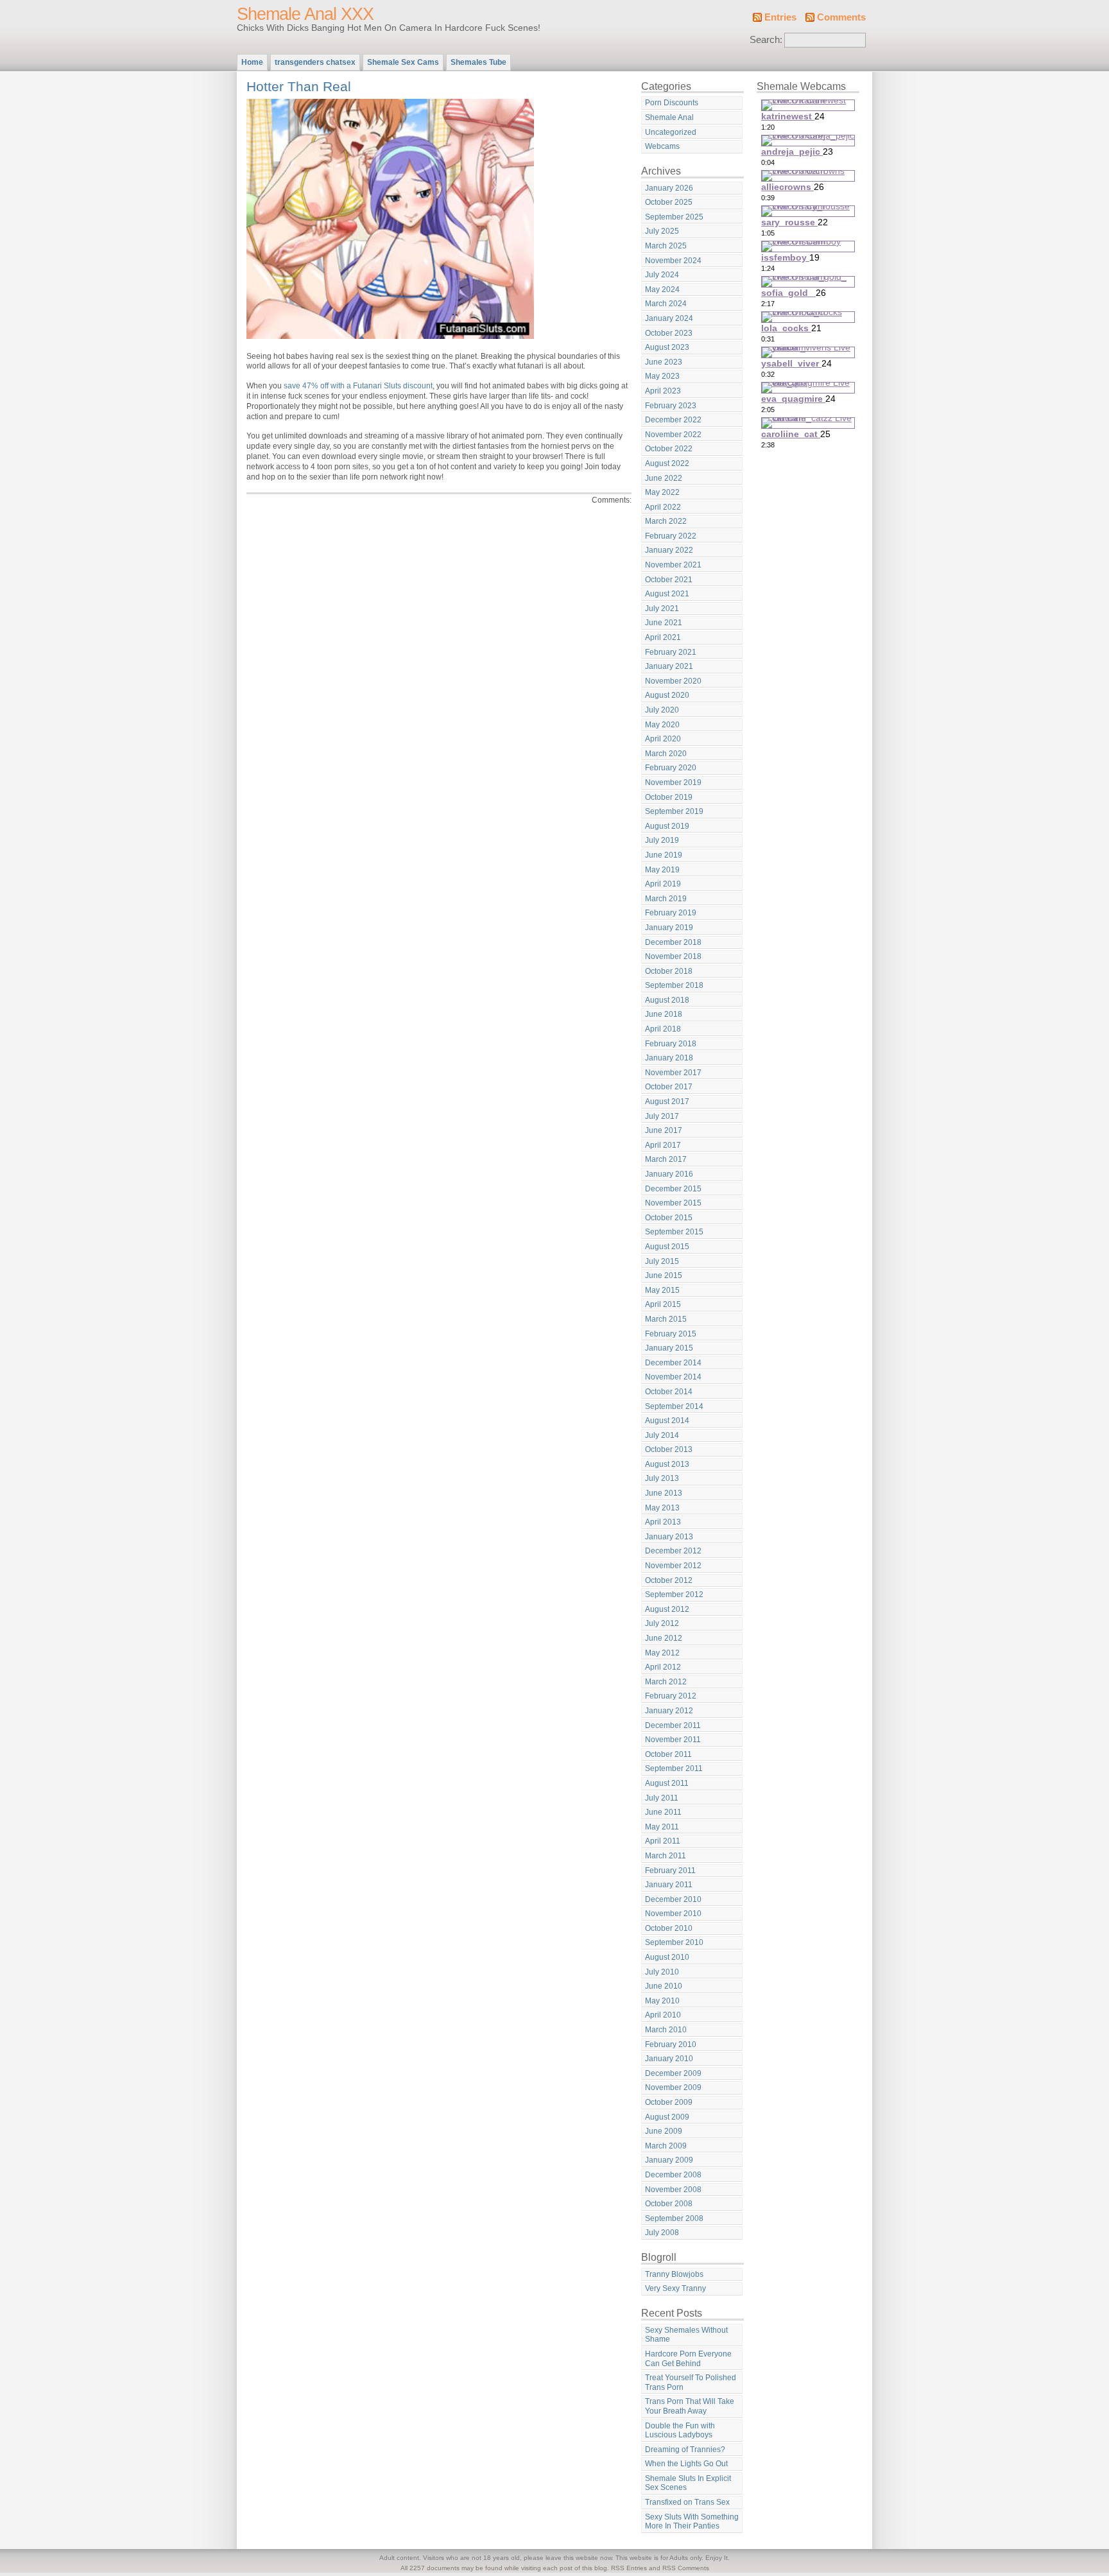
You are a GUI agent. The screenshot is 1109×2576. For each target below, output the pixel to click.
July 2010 (662, 1972)
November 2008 (673, 2190)
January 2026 (669, 188)
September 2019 (674, 811)
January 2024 (669, 318)
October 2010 (669, 1928)
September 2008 (674, 2218)
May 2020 (662, 725)
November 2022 (673, 435)
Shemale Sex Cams (403, 62)
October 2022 (669, 449)
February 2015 (671, 1334)
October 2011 (668, 1754)
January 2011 (669, 1885)
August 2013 (667, 1464)
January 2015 (669, 1348)
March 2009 (666, 2146)
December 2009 (673, 2073)
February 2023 (671, 406)
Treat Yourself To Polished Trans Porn (691, 2382)
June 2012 (664, 1638)
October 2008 (669, 2204)
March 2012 (666, 1682)
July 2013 (662, 1478)
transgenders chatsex (315, 62)
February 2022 (671, 536)
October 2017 (669, 1087)
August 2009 (667, 2117)
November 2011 (673, 1740)
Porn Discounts (672, 103)
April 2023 (663, 391)
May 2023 (662, 376)
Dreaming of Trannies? (685, 2450)
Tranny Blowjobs (674, 2274)
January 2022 (669, 550)
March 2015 (666, 1319)
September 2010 (674, 1942)
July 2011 (662, 1798)
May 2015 (662, 1290)
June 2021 (664, 623)
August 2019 (667, 826)
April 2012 (663, 1667)
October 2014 (669, 1392)
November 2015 (673, 1203)
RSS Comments (686, 2568)
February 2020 (671, 768)
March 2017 (666, 1159)
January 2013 (669, 1537)
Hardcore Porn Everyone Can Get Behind (688, 2359)
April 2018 (663, 1029)
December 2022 (673, 420)
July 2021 (662, 609)
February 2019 (671, 913)
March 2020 (666, 754)
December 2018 (673, 942)
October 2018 (669, 971)
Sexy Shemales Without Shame (686, 2335)
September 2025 (674, 217)
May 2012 (662, 1653)
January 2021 (669, 666)
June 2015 (664, 1275)
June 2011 (663, 1812)
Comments (841, 17)
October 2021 (669, 580)
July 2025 (662, 231)
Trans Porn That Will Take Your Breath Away (690, 2406)
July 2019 (662, 840)
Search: (766, 40)
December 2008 (673, 2175)
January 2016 (669, 1174)
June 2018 (664, 1014)
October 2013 (669, 1449)
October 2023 (669, 333)
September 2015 (674, 1232)
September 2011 (674, 1768)
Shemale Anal (669, 117)
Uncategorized (671, 132)
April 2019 (663, 884)
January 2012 (669, 1711)
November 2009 (673, 2088)
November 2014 (673, 1377)
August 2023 (667, 347)
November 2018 (673, 956)
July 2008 (662, 2233)
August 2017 (667, 1102)
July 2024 (662, 275)
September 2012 (674, 1595)
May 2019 (662, 870)
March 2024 (666, 304)
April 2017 (663, 1145)
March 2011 (666, 1856)
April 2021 (663, 637)
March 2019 (666, 899)
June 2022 (664, 478)
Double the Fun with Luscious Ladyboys (680, 2431)
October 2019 (669, 797)
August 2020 (667, 695)
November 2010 (673, 1914)
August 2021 (667, 594)
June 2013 (664, 1493)
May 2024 (662, 290)
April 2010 (663, 2015)
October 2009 (669, 2102)
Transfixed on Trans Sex (687, 2502)
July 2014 (662, 1435)
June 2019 (664, 855)
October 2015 (669, 1218)
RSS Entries (629, 2568)
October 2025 (669, 202)
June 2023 (664, 362)
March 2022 (666, 521)
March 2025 (666, 246)
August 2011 (667, 1783)
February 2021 (671, 652)
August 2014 (667, 1421)
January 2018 (669, 1058)
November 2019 (673, 782)
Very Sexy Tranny (675, 2288)
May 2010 (662, 2001)
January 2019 (669, 928)
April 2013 (663, 1522)
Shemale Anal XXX (305, 14)
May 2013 (662, 1508)
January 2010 (669, 2059)
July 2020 (662, 710)
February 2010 (671, 2044)
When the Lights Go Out (686, 2464)
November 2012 (673, 1566)
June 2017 (664, 1130)
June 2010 (664, 1986)
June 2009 (664, 2131)
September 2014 (674, 1406)
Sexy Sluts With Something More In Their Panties (692, 2522)
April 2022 (663, 507)
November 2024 (673, 261)
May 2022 (662, 492)
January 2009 (669, 2160)
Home (252, 62)
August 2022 (667, 463)
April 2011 (663, 1841)
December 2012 (673, 1551)
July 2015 (662, 1261)
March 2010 (666, 2030)
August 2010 (667, 1957)
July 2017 (662, 1116)
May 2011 (662, 1827)
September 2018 (674, 985)
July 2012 (662, 1623)
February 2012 (671, 1696)
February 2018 (671, 1044)
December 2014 (673, 1363)
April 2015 (663, 1304)
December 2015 (673, 1189)
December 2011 (673, 1725)
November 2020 (673, 681)
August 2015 (667, 1247)
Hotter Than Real (299, 86)
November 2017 (673, 1073)
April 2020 (663, 739)
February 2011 (670, 1871)
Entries (780, 17)
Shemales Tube (478, 62)
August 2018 (667, 1000)
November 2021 (673, 565)
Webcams (662, 146)
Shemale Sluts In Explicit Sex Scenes (688, 2483)
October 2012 (669, 1580)
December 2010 (673, 1899)
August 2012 (667, 1609)
